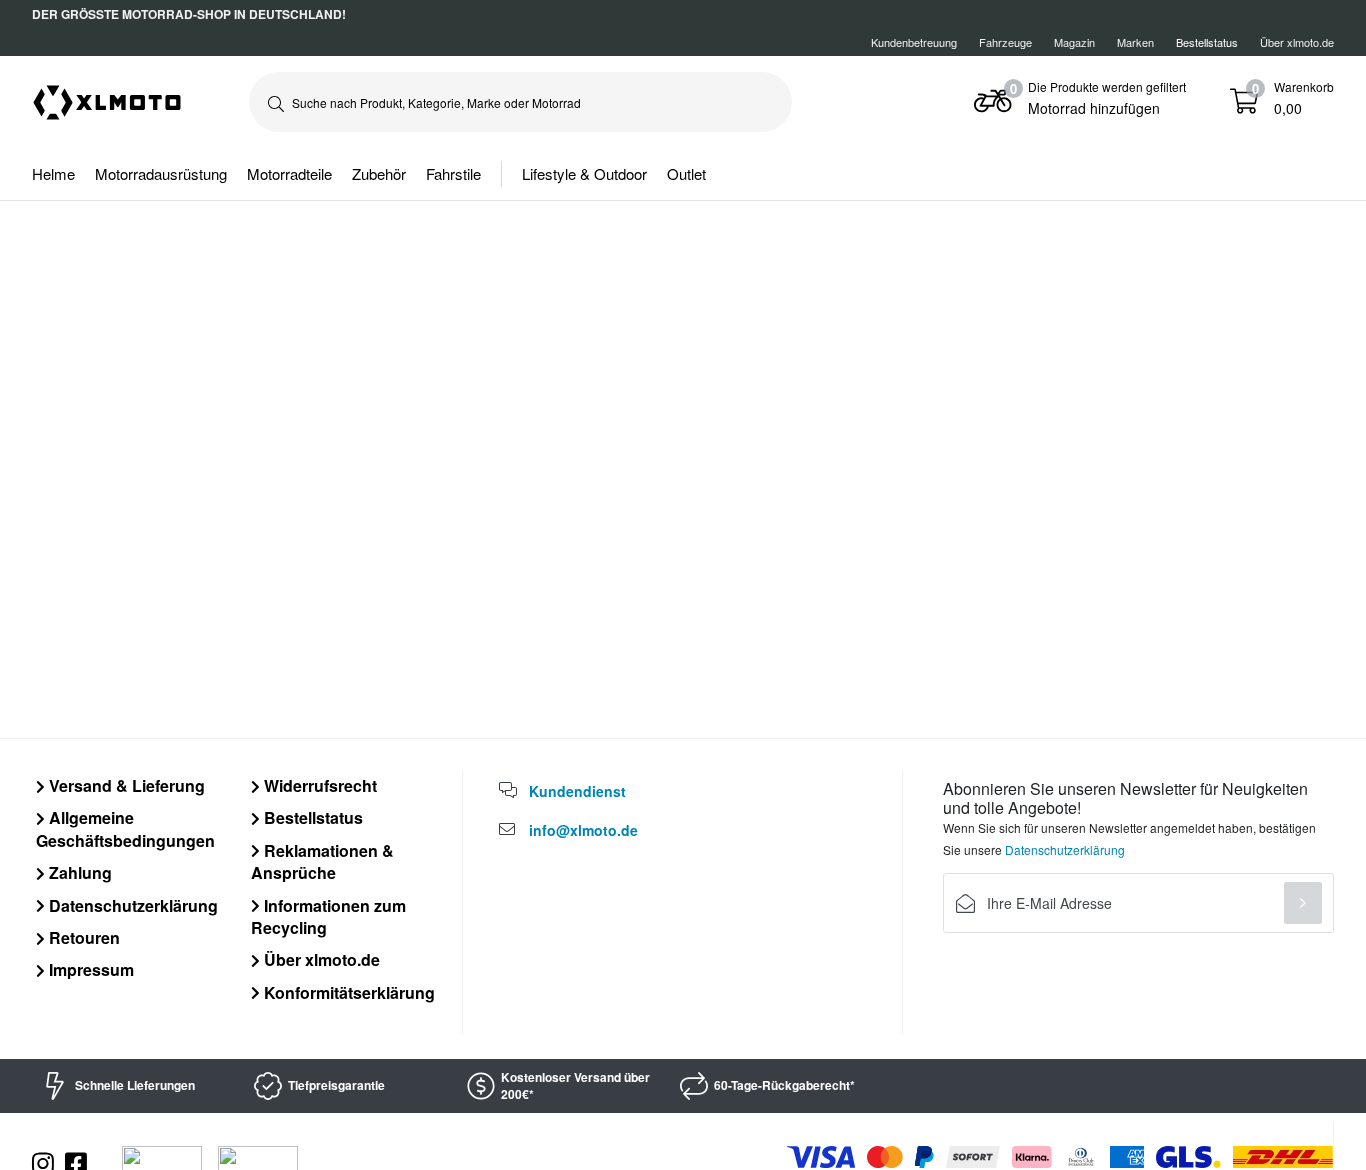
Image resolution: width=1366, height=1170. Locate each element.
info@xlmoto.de (583, 830)
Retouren (82, 937)
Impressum (89, 969)
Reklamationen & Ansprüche (322, 861)
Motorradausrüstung (161, 173)
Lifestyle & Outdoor (584, 173)
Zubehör (379, 173)
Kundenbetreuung (914, 42)
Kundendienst (577, 791)
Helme (53, 173)
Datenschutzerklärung (131, 905)
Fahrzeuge (1005, 42)
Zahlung (78, 872)
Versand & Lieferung (125, 785)
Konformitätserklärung (347, 992)
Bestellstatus (311, 817)
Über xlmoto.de (1297, 42)
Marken (1135, 42)
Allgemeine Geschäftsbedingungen (125, 828)
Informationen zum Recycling (328, 916)
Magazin (1074, 42)
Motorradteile (289, 173)
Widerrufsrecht (318, 785)
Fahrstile (453, 173)
